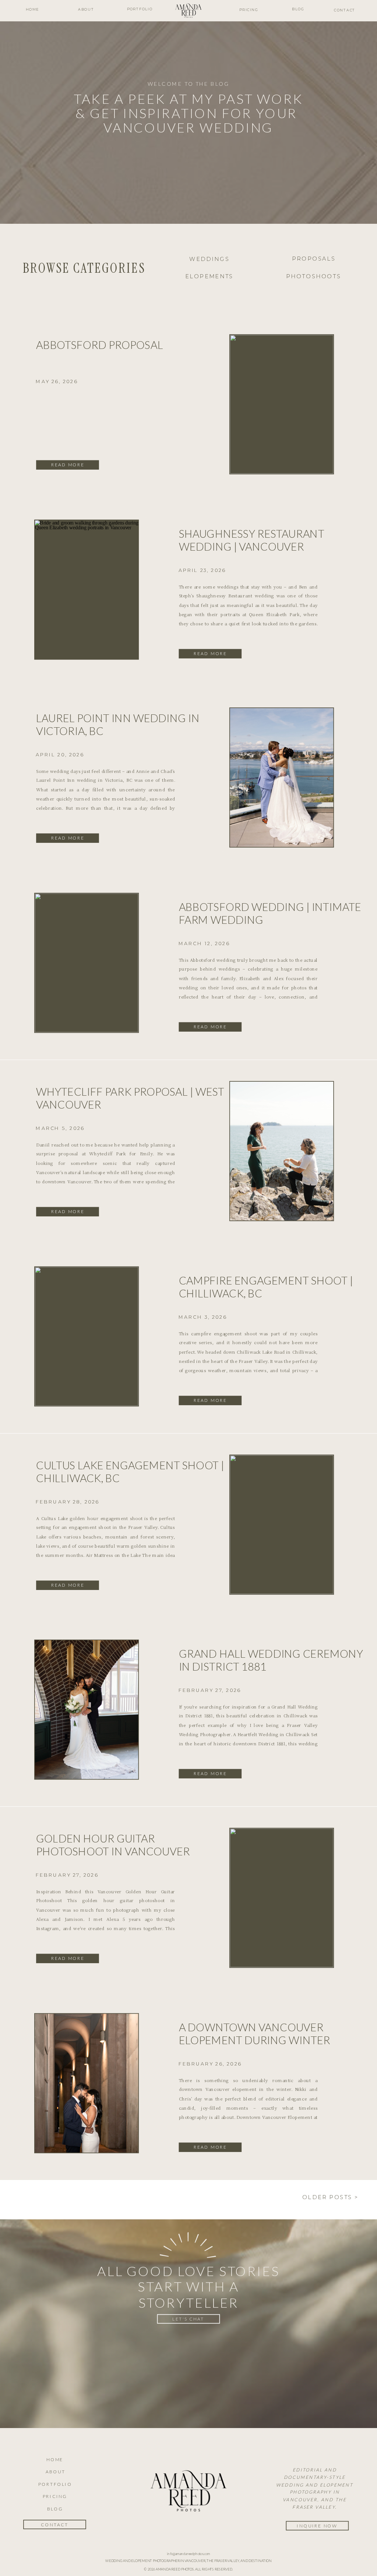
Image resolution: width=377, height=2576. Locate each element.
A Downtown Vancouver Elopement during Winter (255, 2033)
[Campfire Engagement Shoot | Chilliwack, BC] (87, 1336)
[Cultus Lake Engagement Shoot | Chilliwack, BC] (282, 1524)
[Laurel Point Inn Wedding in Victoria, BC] (282, 778)
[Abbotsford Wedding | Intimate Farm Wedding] (87, 963)
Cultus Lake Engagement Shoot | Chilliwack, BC (130, 1471)
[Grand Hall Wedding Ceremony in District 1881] (87, 1710)
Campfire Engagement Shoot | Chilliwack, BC (266, 1287)
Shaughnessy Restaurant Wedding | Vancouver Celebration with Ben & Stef (260, 546)
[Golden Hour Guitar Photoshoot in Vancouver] (282, 1898)
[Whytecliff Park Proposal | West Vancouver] (282, 1151)
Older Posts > (330, 2197)
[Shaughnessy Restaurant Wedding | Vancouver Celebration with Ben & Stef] (87, 589)
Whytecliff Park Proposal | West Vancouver (130, 1098)
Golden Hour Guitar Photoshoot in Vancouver (113, 1845)
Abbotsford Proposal (100, 345)
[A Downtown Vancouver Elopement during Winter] (87, 2083)
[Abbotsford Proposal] (282, 404)
